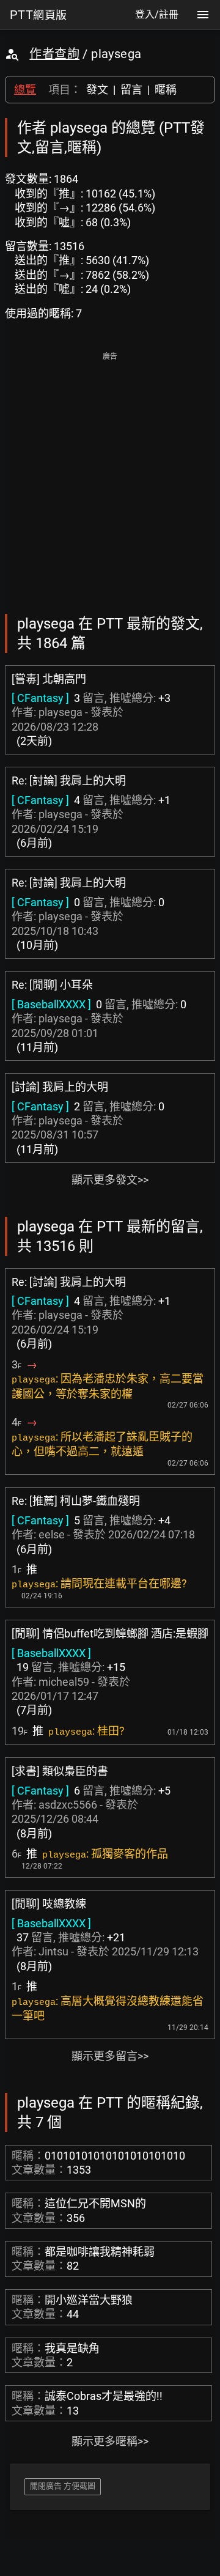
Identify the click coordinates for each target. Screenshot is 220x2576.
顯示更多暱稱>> (110, 2441)
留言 (131, 90)
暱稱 (166, 90)
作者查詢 (54, 54)
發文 (97, 90)
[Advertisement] (110, 474)
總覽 (25, 90)
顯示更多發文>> (110, 1180)
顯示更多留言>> (110, 2056)
